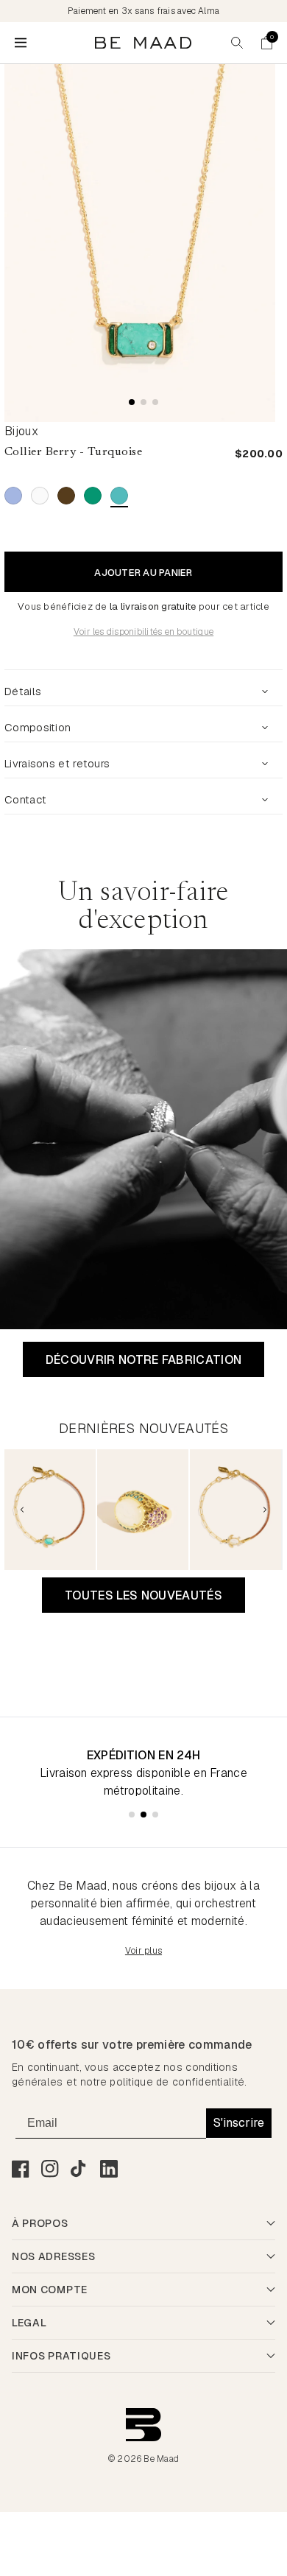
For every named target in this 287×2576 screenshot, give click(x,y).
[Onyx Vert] (93, 496)
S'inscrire (239, 2123)
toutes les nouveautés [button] (143, 1595)
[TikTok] (79, 2169)
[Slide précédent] (22, 1510)
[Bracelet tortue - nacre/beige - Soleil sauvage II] (235, 1510)
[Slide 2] (143, 402)
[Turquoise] (119, 496)
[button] (266, 43)
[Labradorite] (13, 496)
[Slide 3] (155, 402)
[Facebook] (21, 2169)
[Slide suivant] (265, 1510)
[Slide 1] (132, 402)
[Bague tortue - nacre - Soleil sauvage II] (143, 1510)
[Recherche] (237, 43)
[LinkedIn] (109, 2169)
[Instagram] (50, 2169)
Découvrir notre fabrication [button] (144, 1360)
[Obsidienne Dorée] (66, 496)
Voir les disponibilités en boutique (143, 632)
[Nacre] (40, 496)
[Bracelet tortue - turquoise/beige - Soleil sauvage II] (50, 1510)
